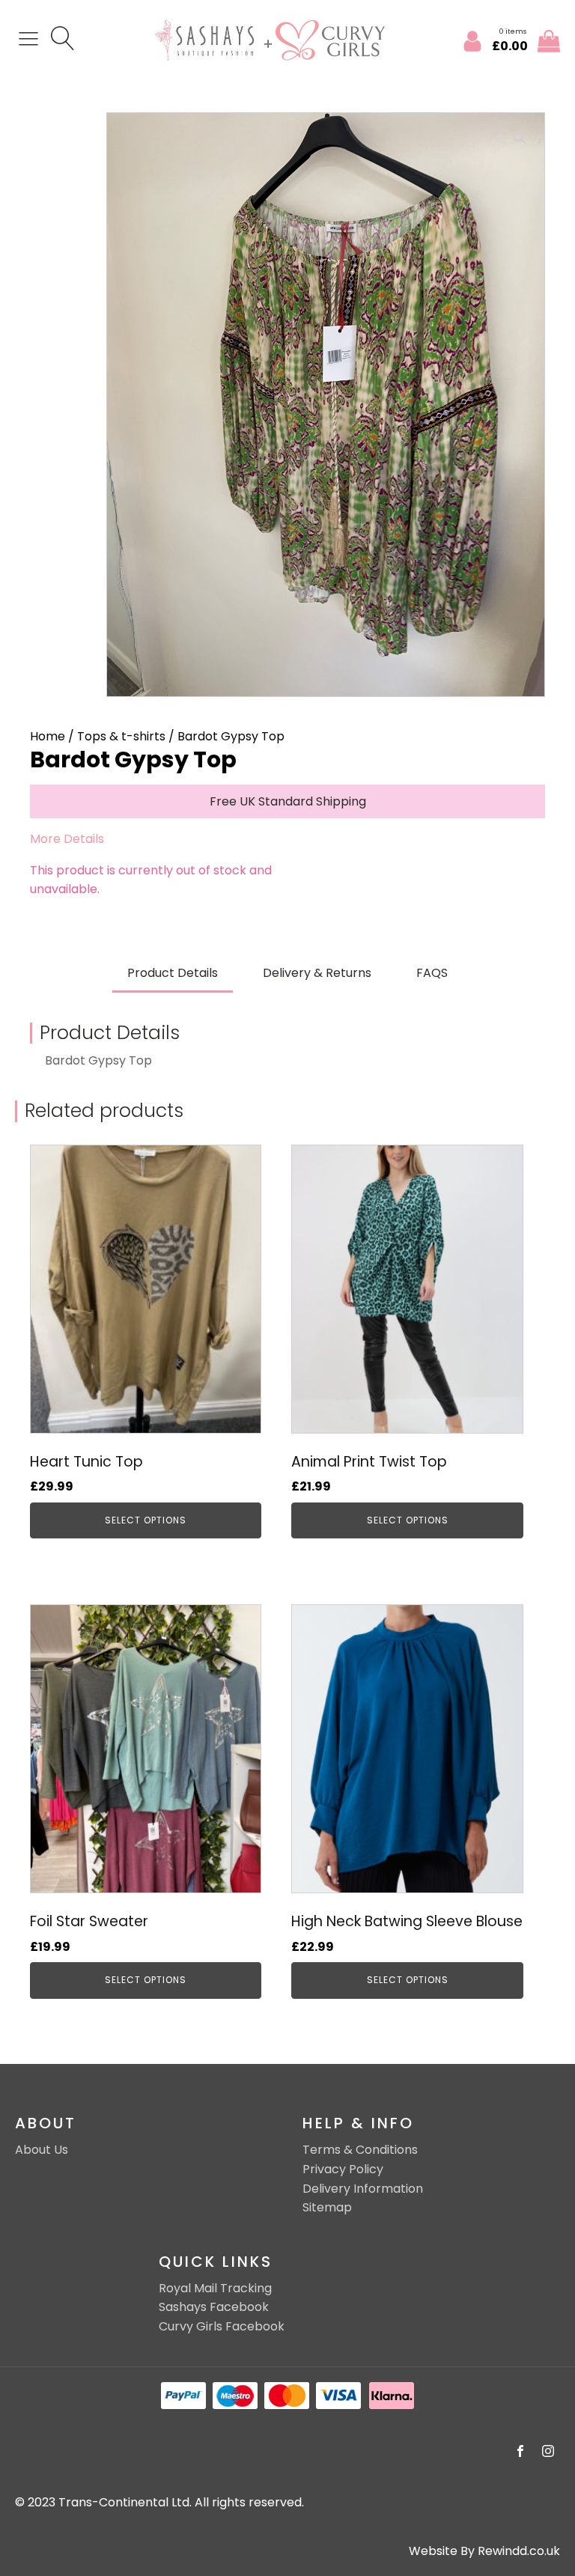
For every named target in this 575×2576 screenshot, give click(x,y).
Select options (146, 1520)
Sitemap (327, 2207)
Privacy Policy (343, 2169)
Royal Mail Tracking (215, 2288)
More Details (67, 839)
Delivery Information (363, 2189)
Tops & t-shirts (121, 736)
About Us (42, 2150)
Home (48, 736)
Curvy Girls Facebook (222, 2326)
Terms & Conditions (360, 2150)
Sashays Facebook (214, 2307)
